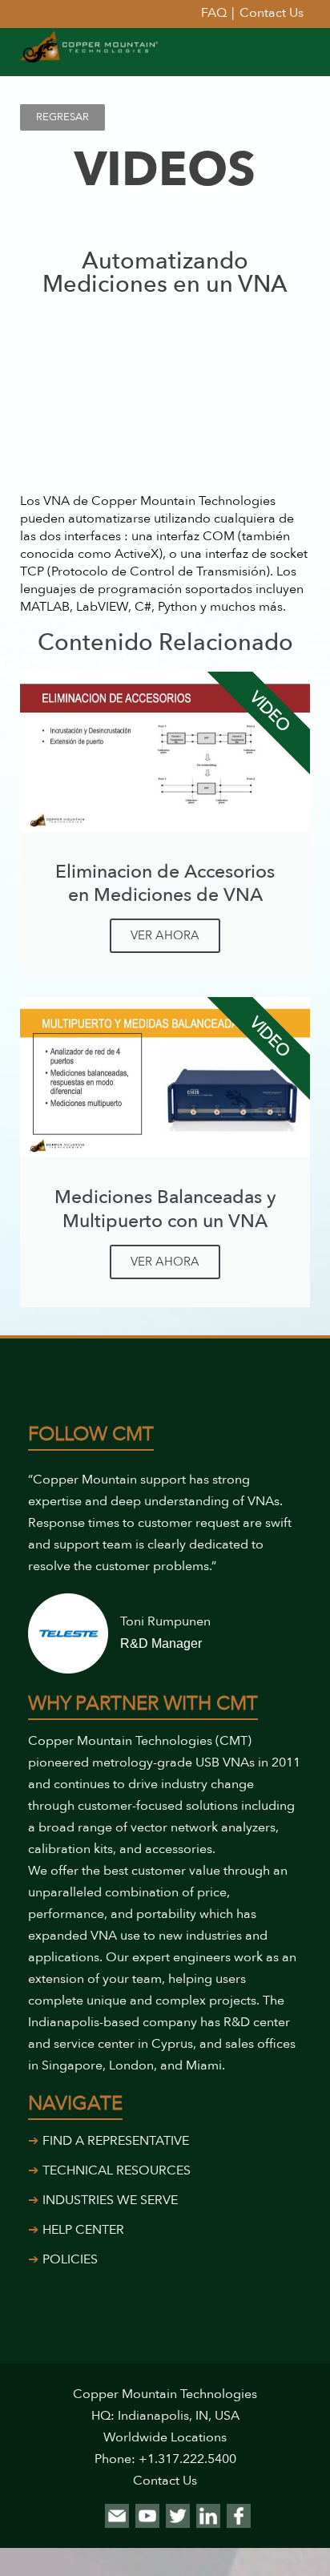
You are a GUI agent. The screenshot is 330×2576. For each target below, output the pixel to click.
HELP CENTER (83, 2230)
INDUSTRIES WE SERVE (110, 2200)
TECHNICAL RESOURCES (117, 2170)
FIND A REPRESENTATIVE (116, 2141)
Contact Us (165, 2481)
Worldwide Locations (165, 2437)
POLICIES (70, 2259)
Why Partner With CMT (143, 1704)
